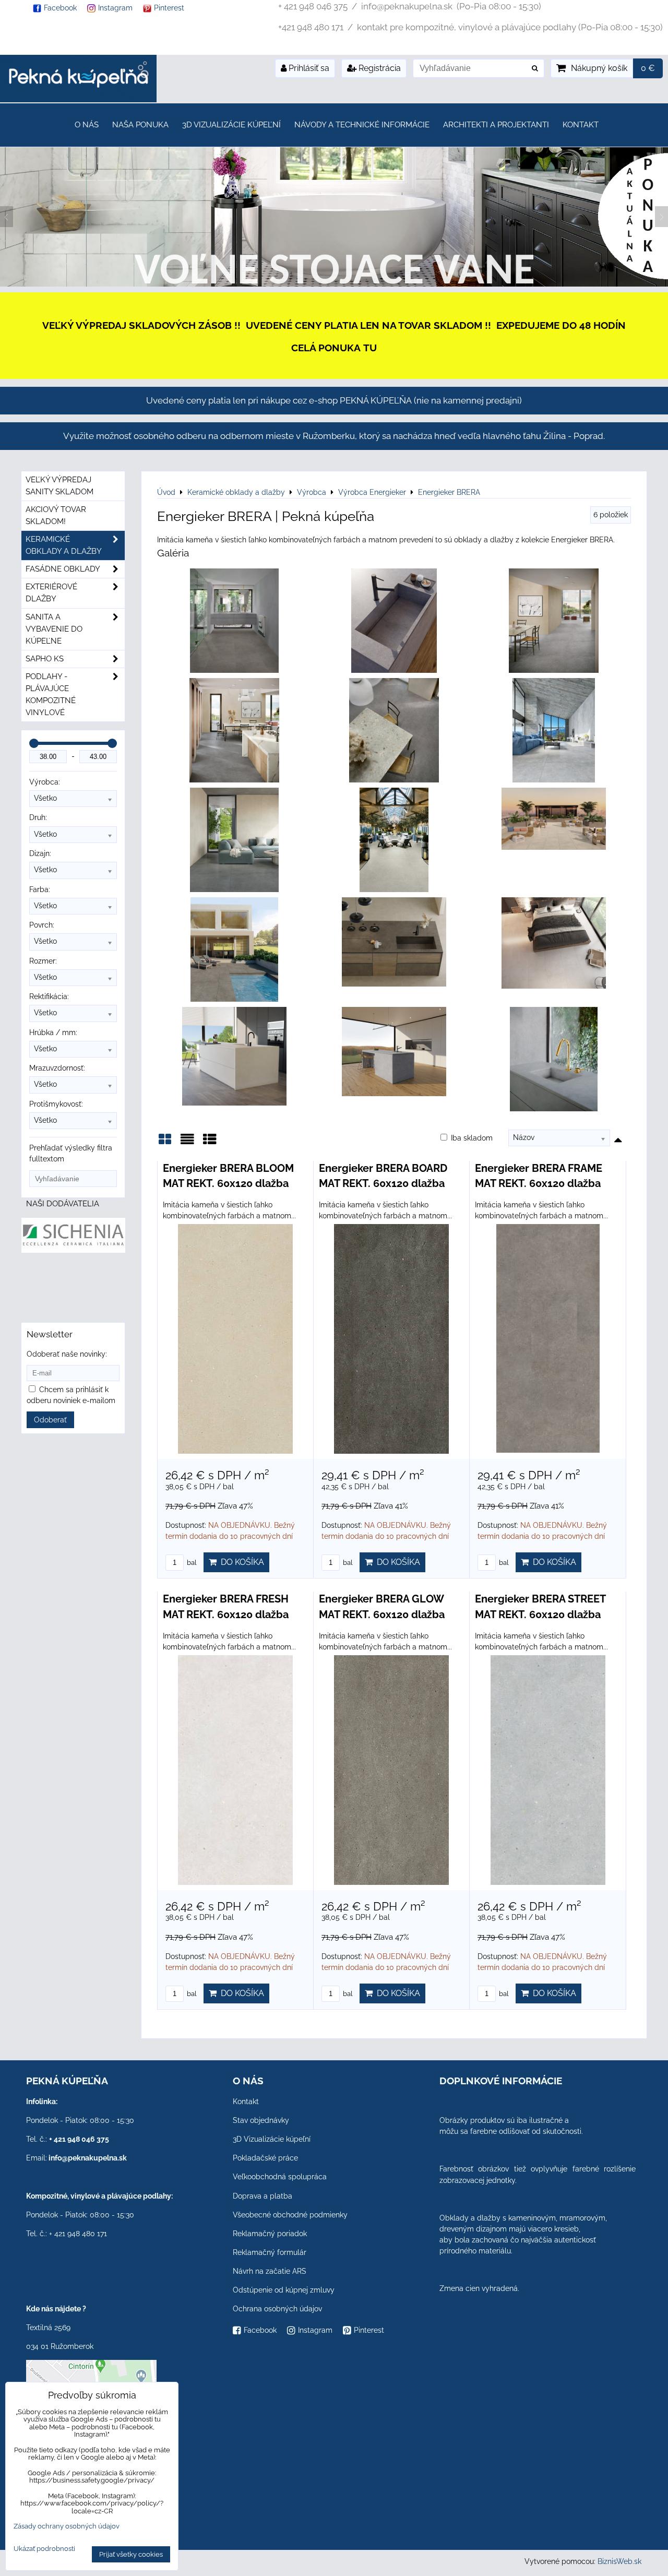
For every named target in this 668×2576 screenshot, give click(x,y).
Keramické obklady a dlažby (64, 545)
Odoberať (50, 1420)
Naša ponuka (140, 125)
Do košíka (240, 1562)
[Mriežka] (165, 1143)
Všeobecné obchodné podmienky (290, 2215)
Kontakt (581, 125)
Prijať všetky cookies (131, 2554)
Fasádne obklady (63, 569)
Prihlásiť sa (308, 68)
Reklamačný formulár (270, 2252)
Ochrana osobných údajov (277, 2309)
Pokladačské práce (265, 2158)
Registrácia (379, 68)
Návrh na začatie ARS (270, 2271)
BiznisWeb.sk (619, 2561)
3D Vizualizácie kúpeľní (231, 125)
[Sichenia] (73, 1250)
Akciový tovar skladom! (56, 515)
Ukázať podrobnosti (44, 2549)
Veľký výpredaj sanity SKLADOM (59, 486)
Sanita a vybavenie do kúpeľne (54, 629)
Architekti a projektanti (496, 125)
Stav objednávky (261, 2120)
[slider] (34, 743)
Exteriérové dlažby (51, 593)
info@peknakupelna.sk (88, 2158)
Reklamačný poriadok (270, 2234)
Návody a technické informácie (362, 125)
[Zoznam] (187, 1143)
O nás (87, 125)
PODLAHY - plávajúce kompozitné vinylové (51, 695)
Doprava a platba (263, 2196)
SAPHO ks (45, 659)
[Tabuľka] (210, 1143)
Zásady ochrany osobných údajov (67, 2526)
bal (191, 1563)
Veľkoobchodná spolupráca (280, 2177)
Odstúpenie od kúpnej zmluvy (284, 2290)
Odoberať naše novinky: (67, 1354)
